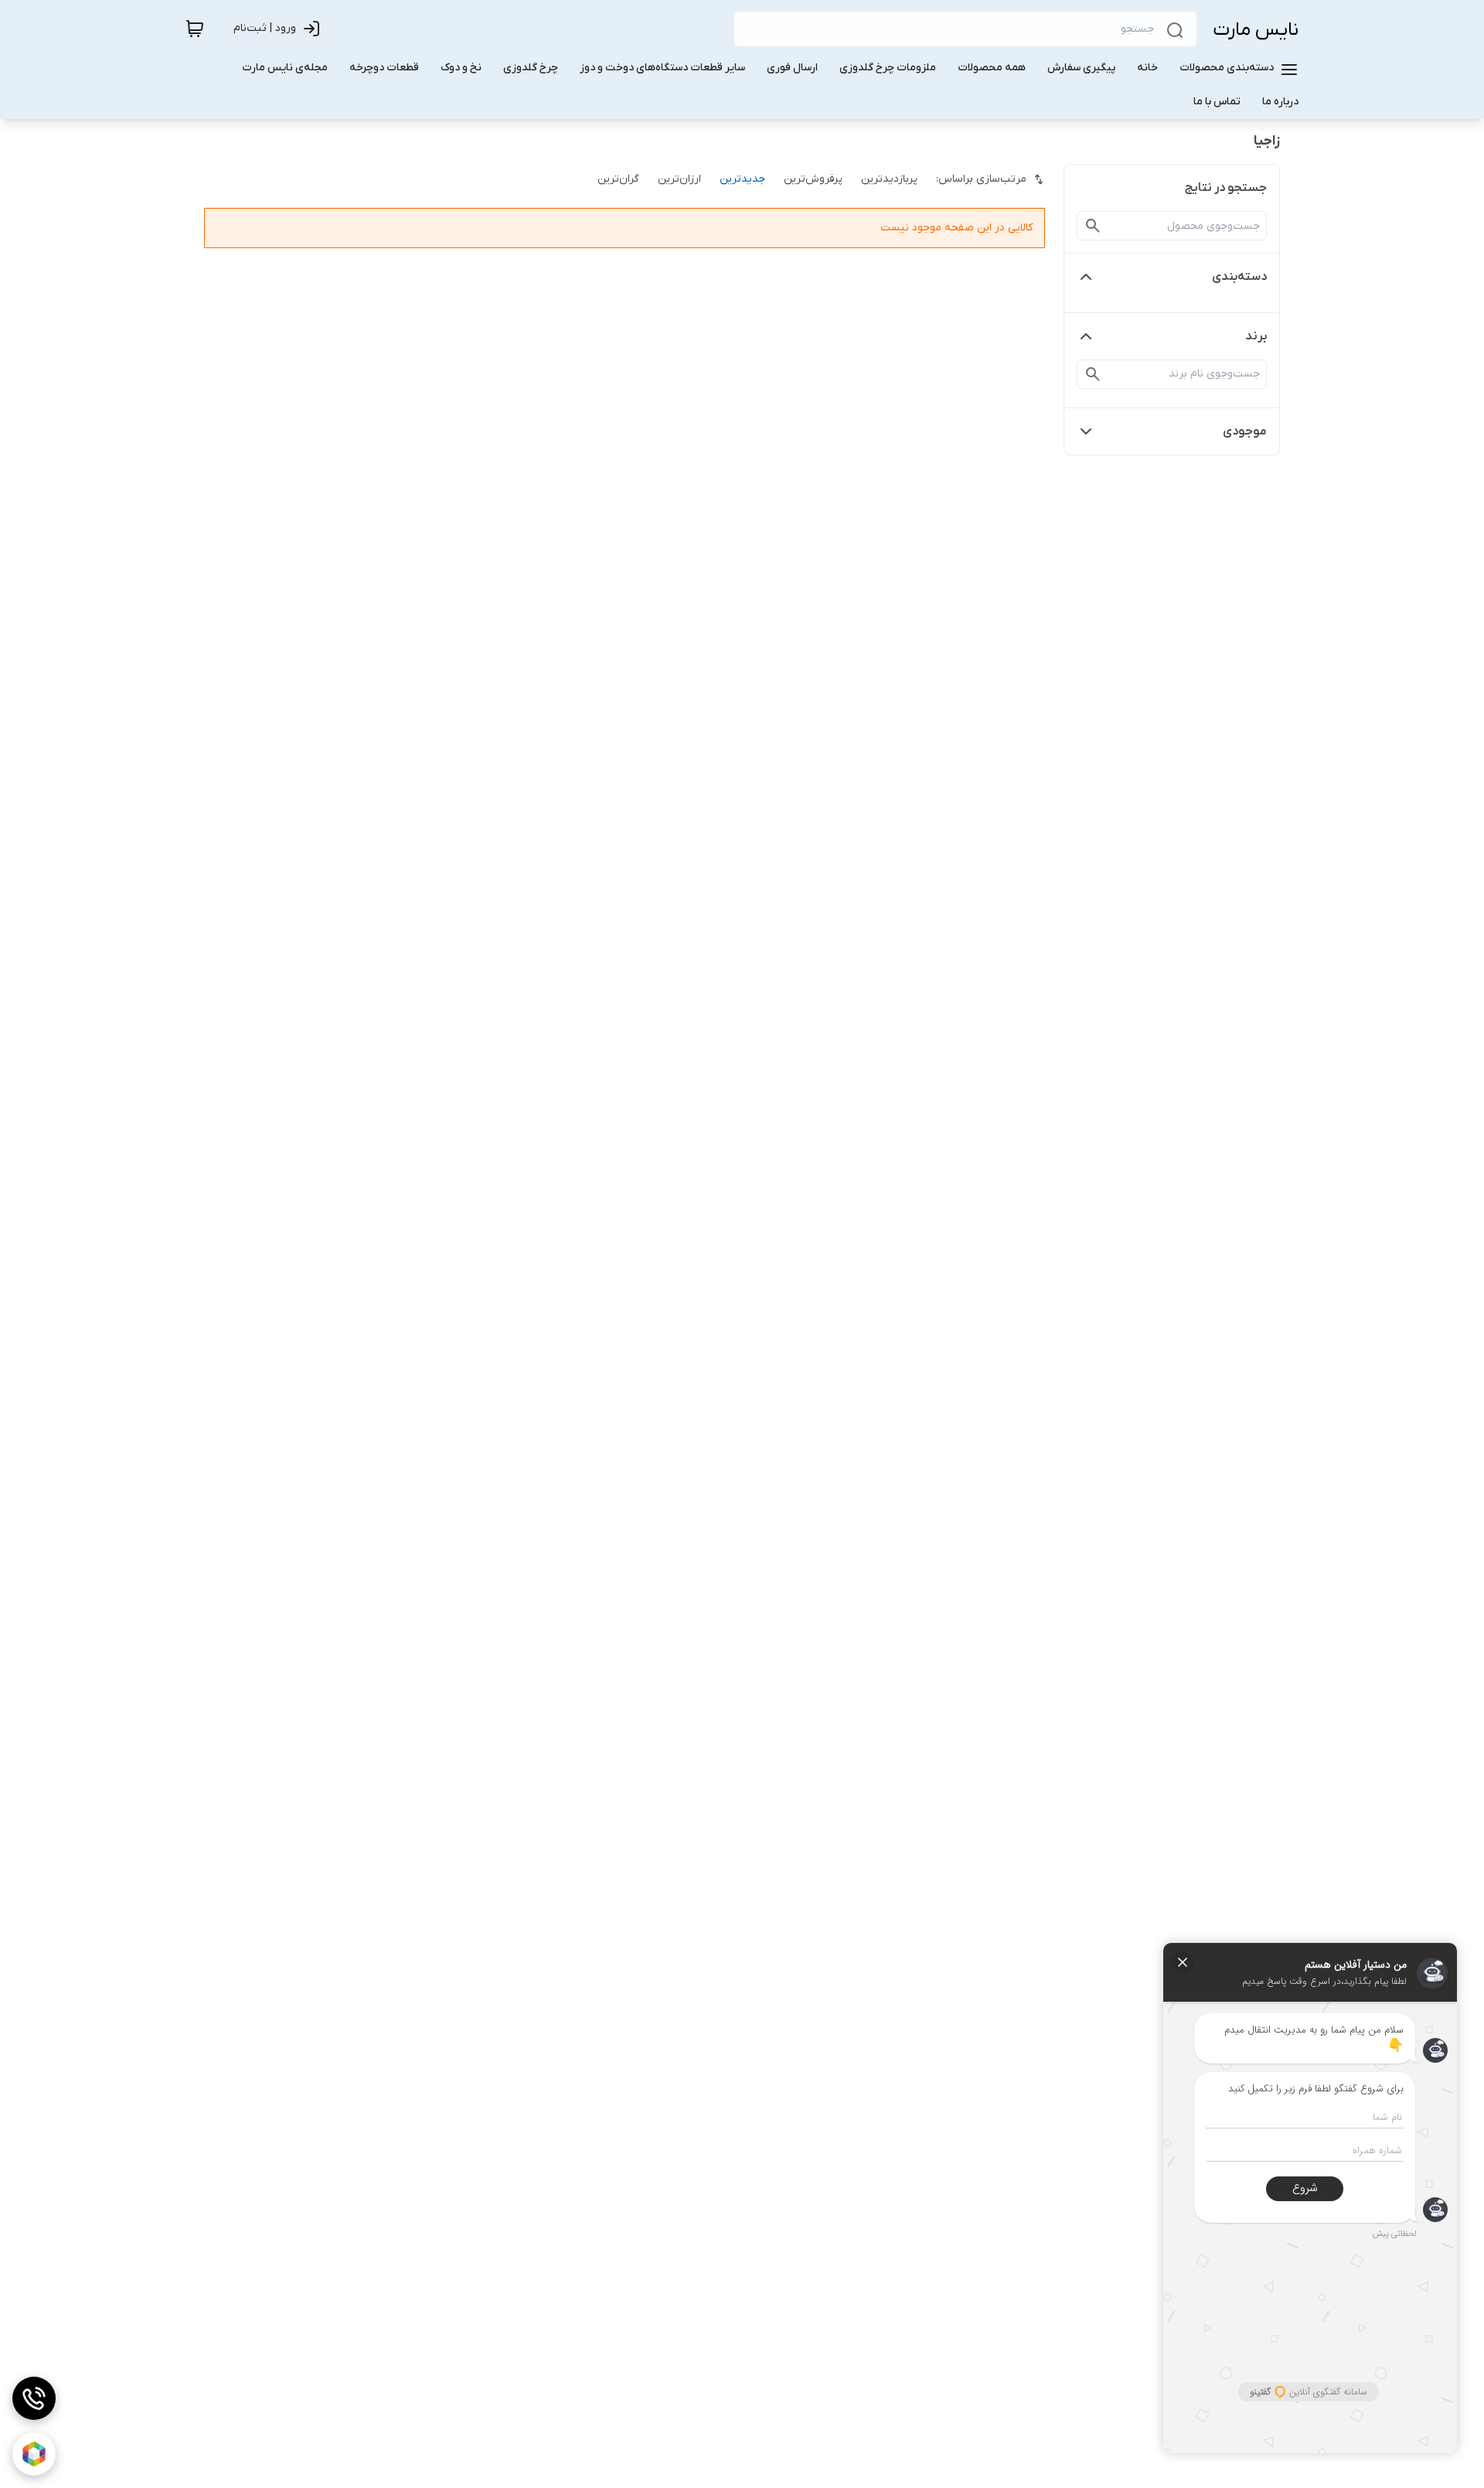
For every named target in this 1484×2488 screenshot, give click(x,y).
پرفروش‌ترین (813, 179)
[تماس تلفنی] (34, 2398)
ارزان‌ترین (679, 179)
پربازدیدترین (889, 179)
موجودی (1245, 431)
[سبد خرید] (195, 29)
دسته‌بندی (1239, 277)
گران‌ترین (618, 179)
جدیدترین (742, 179)
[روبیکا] (34, 2454)
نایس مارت (1256, 30)
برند (1256, 336)
